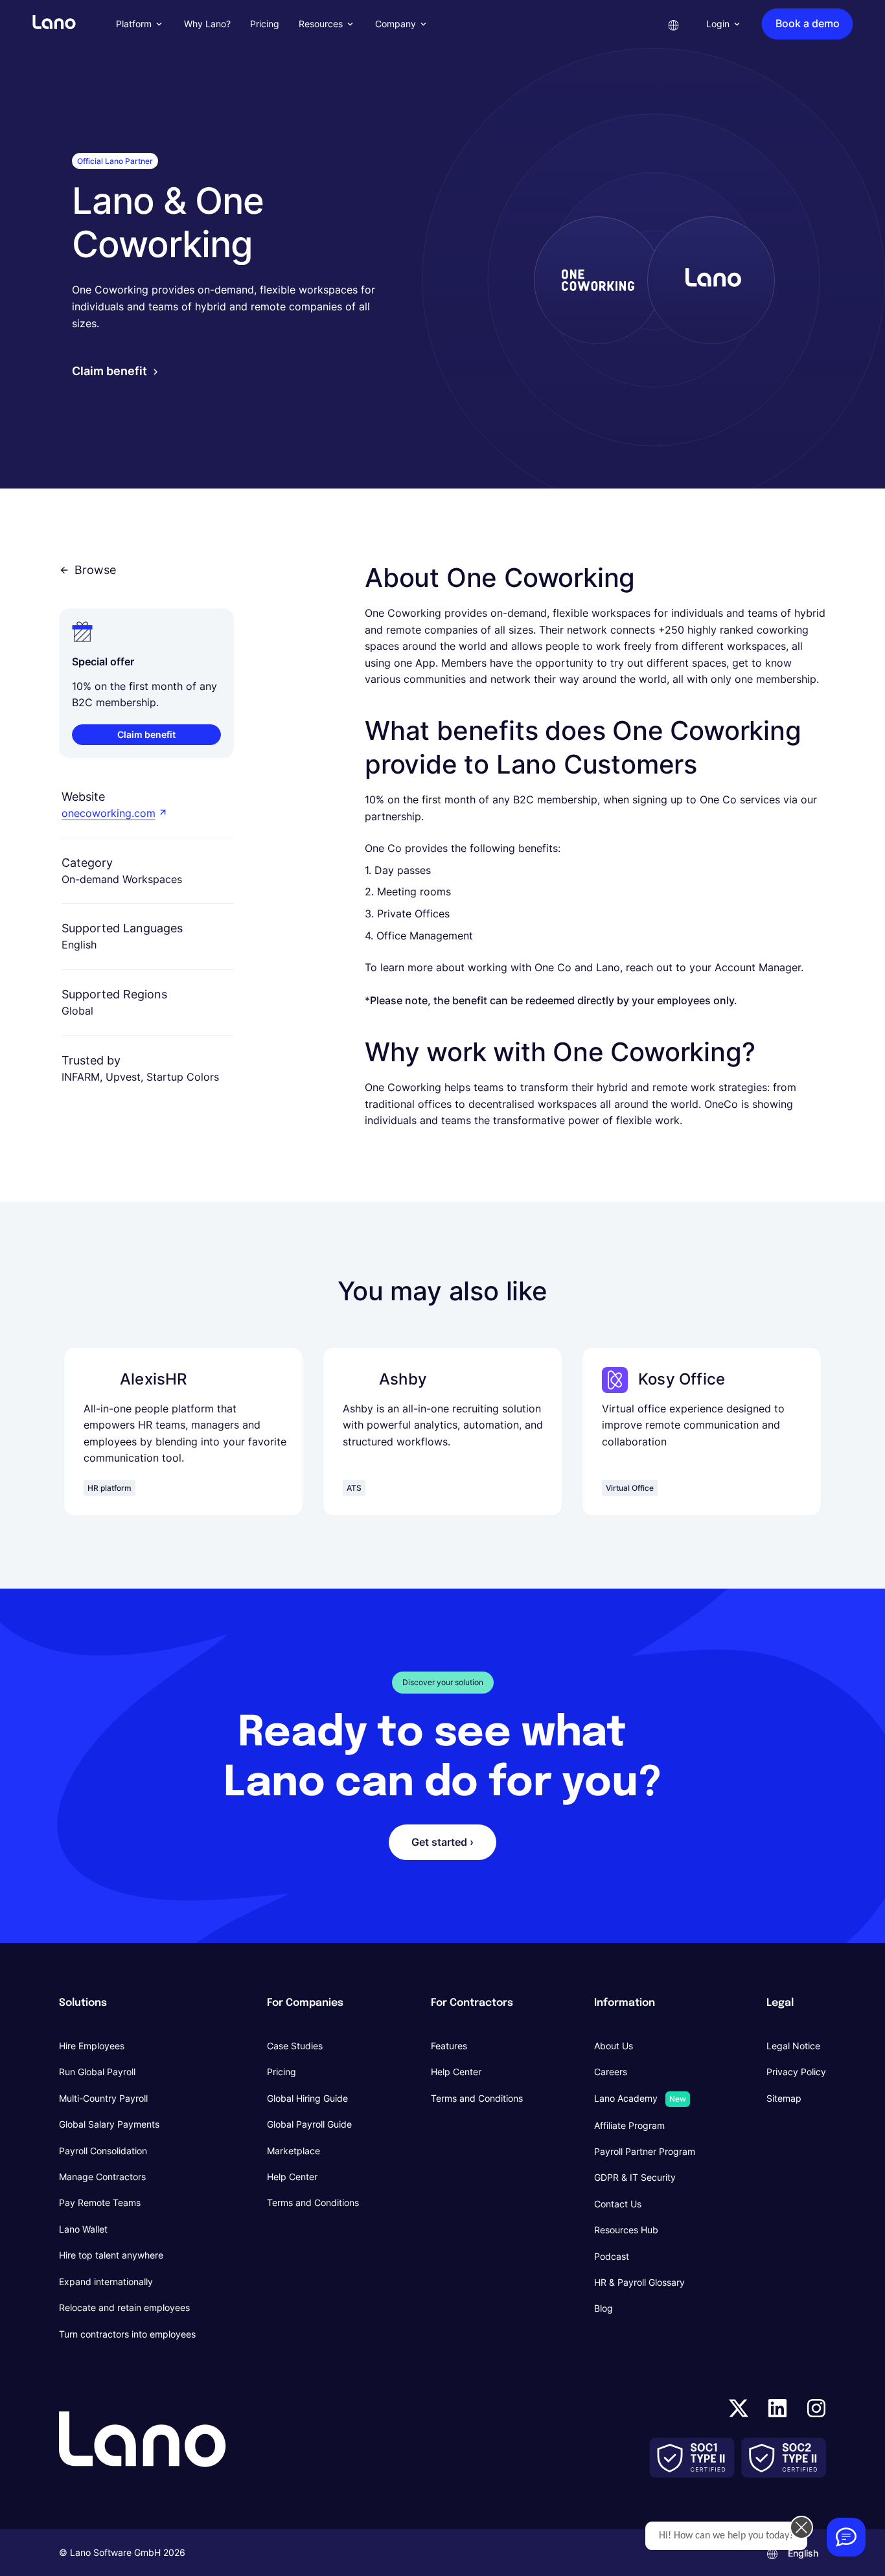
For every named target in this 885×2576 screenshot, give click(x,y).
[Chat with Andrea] (846, 2537)
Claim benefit (109, 371)
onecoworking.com (109, 813)
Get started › (442, 1842)
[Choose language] (674, 24)
